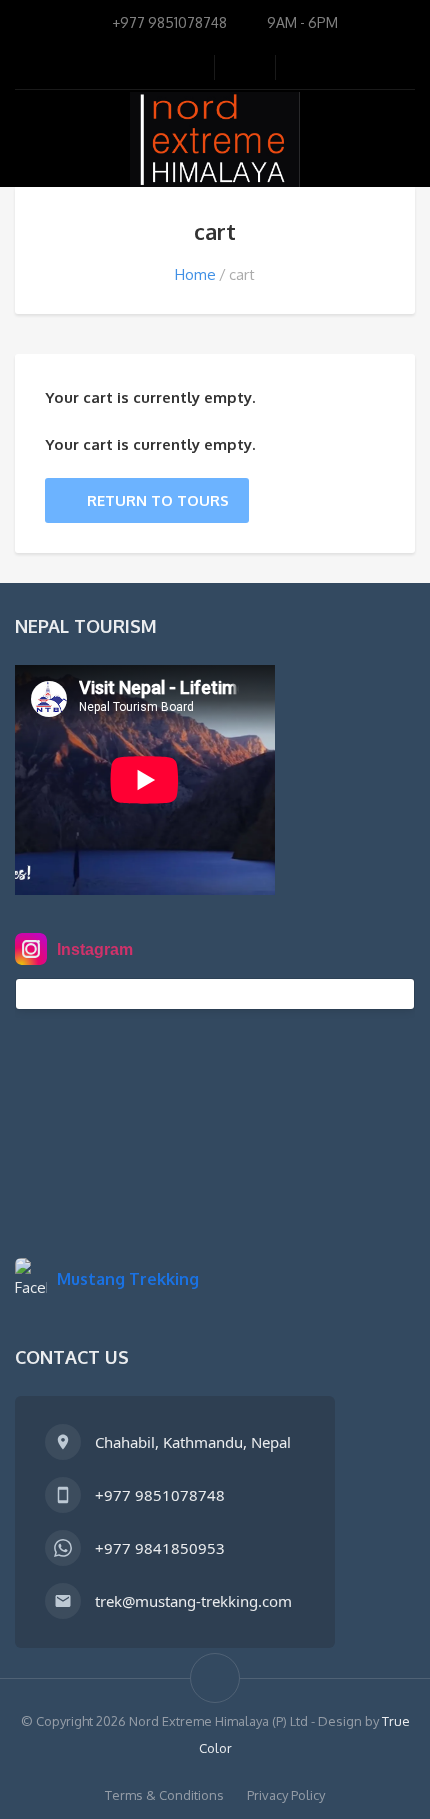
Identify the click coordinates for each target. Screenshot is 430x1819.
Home (195, 274)
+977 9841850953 (160, 1548)
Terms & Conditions (164, 1795)
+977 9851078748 (160, 1495)
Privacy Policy (286, 1795)
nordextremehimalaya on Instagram (162, 994)
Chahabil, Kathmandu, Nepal (193, 1442)
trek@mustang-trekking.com (193, 1601)
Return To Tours (158, 500)
